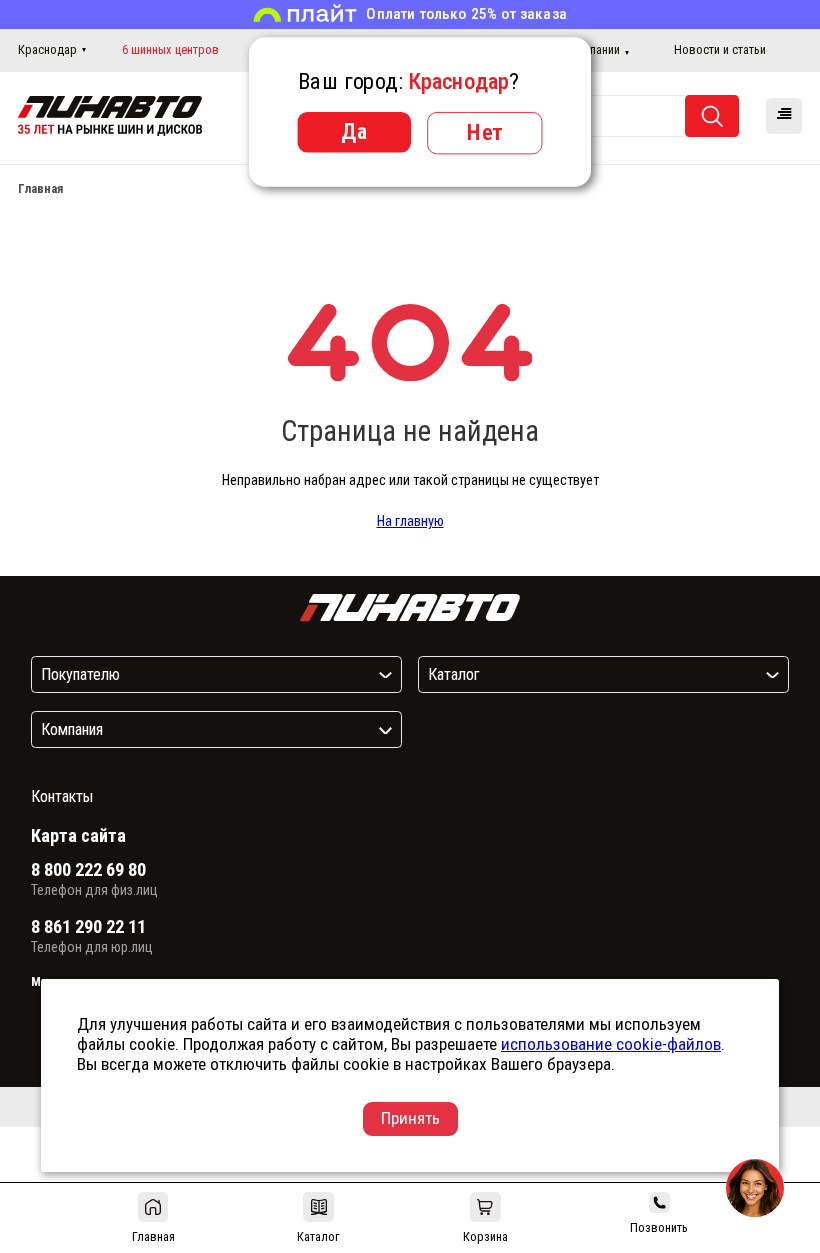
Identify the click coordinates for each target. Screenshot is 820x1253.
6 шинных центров (170, 50)
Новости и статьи (720, 49)
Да (354, 131)
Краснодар (47, 49)
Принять (410, 1118)
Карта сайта (78, 835)
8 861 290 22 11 (88, 927)
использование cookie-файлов (611, 1044)
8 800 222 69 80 (88, 870)
